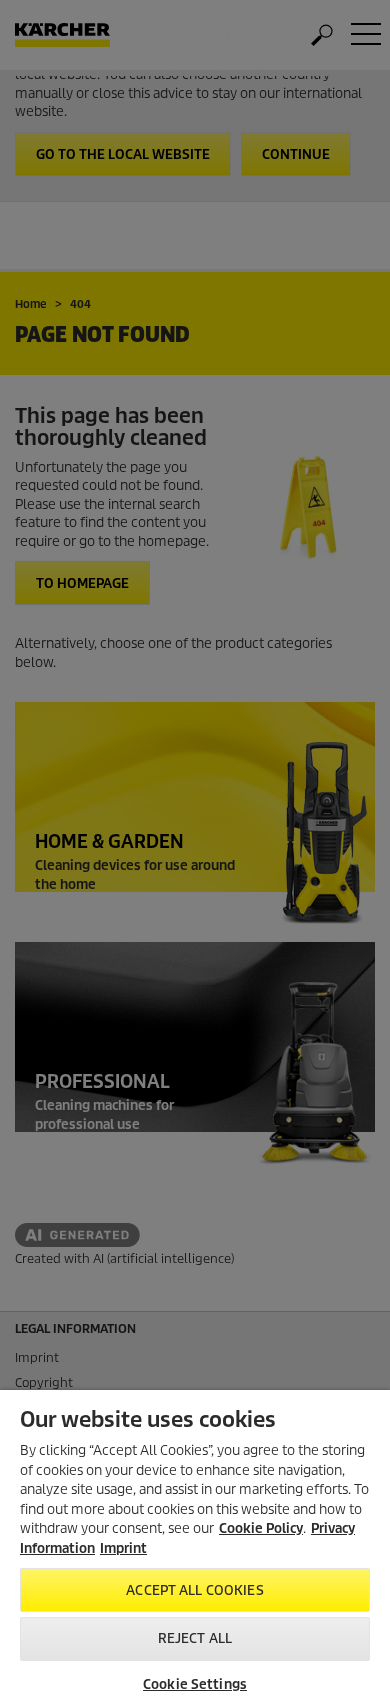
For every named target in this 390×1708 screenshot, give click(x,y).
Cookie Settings (195, 1684)
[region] (195, 1549)
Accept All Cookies (194, 1590)
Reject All (195, 1638)
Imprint (123, 1548)
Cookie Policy (261, 1528)
